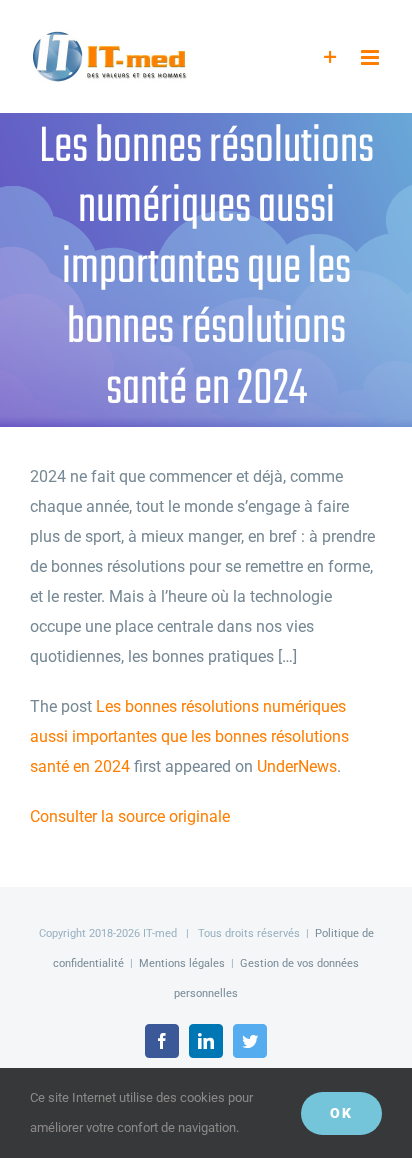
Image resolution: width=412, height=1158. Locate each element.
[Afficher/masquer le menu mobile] (371, 57)
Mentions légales (182, 963)
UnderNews (297, 766)
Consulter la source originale (130, 816)
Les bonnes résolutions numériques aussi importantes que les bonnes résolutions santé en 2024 (189, 736)
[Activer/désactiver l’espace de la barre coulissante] (330, 57)
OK (341, 1113)
